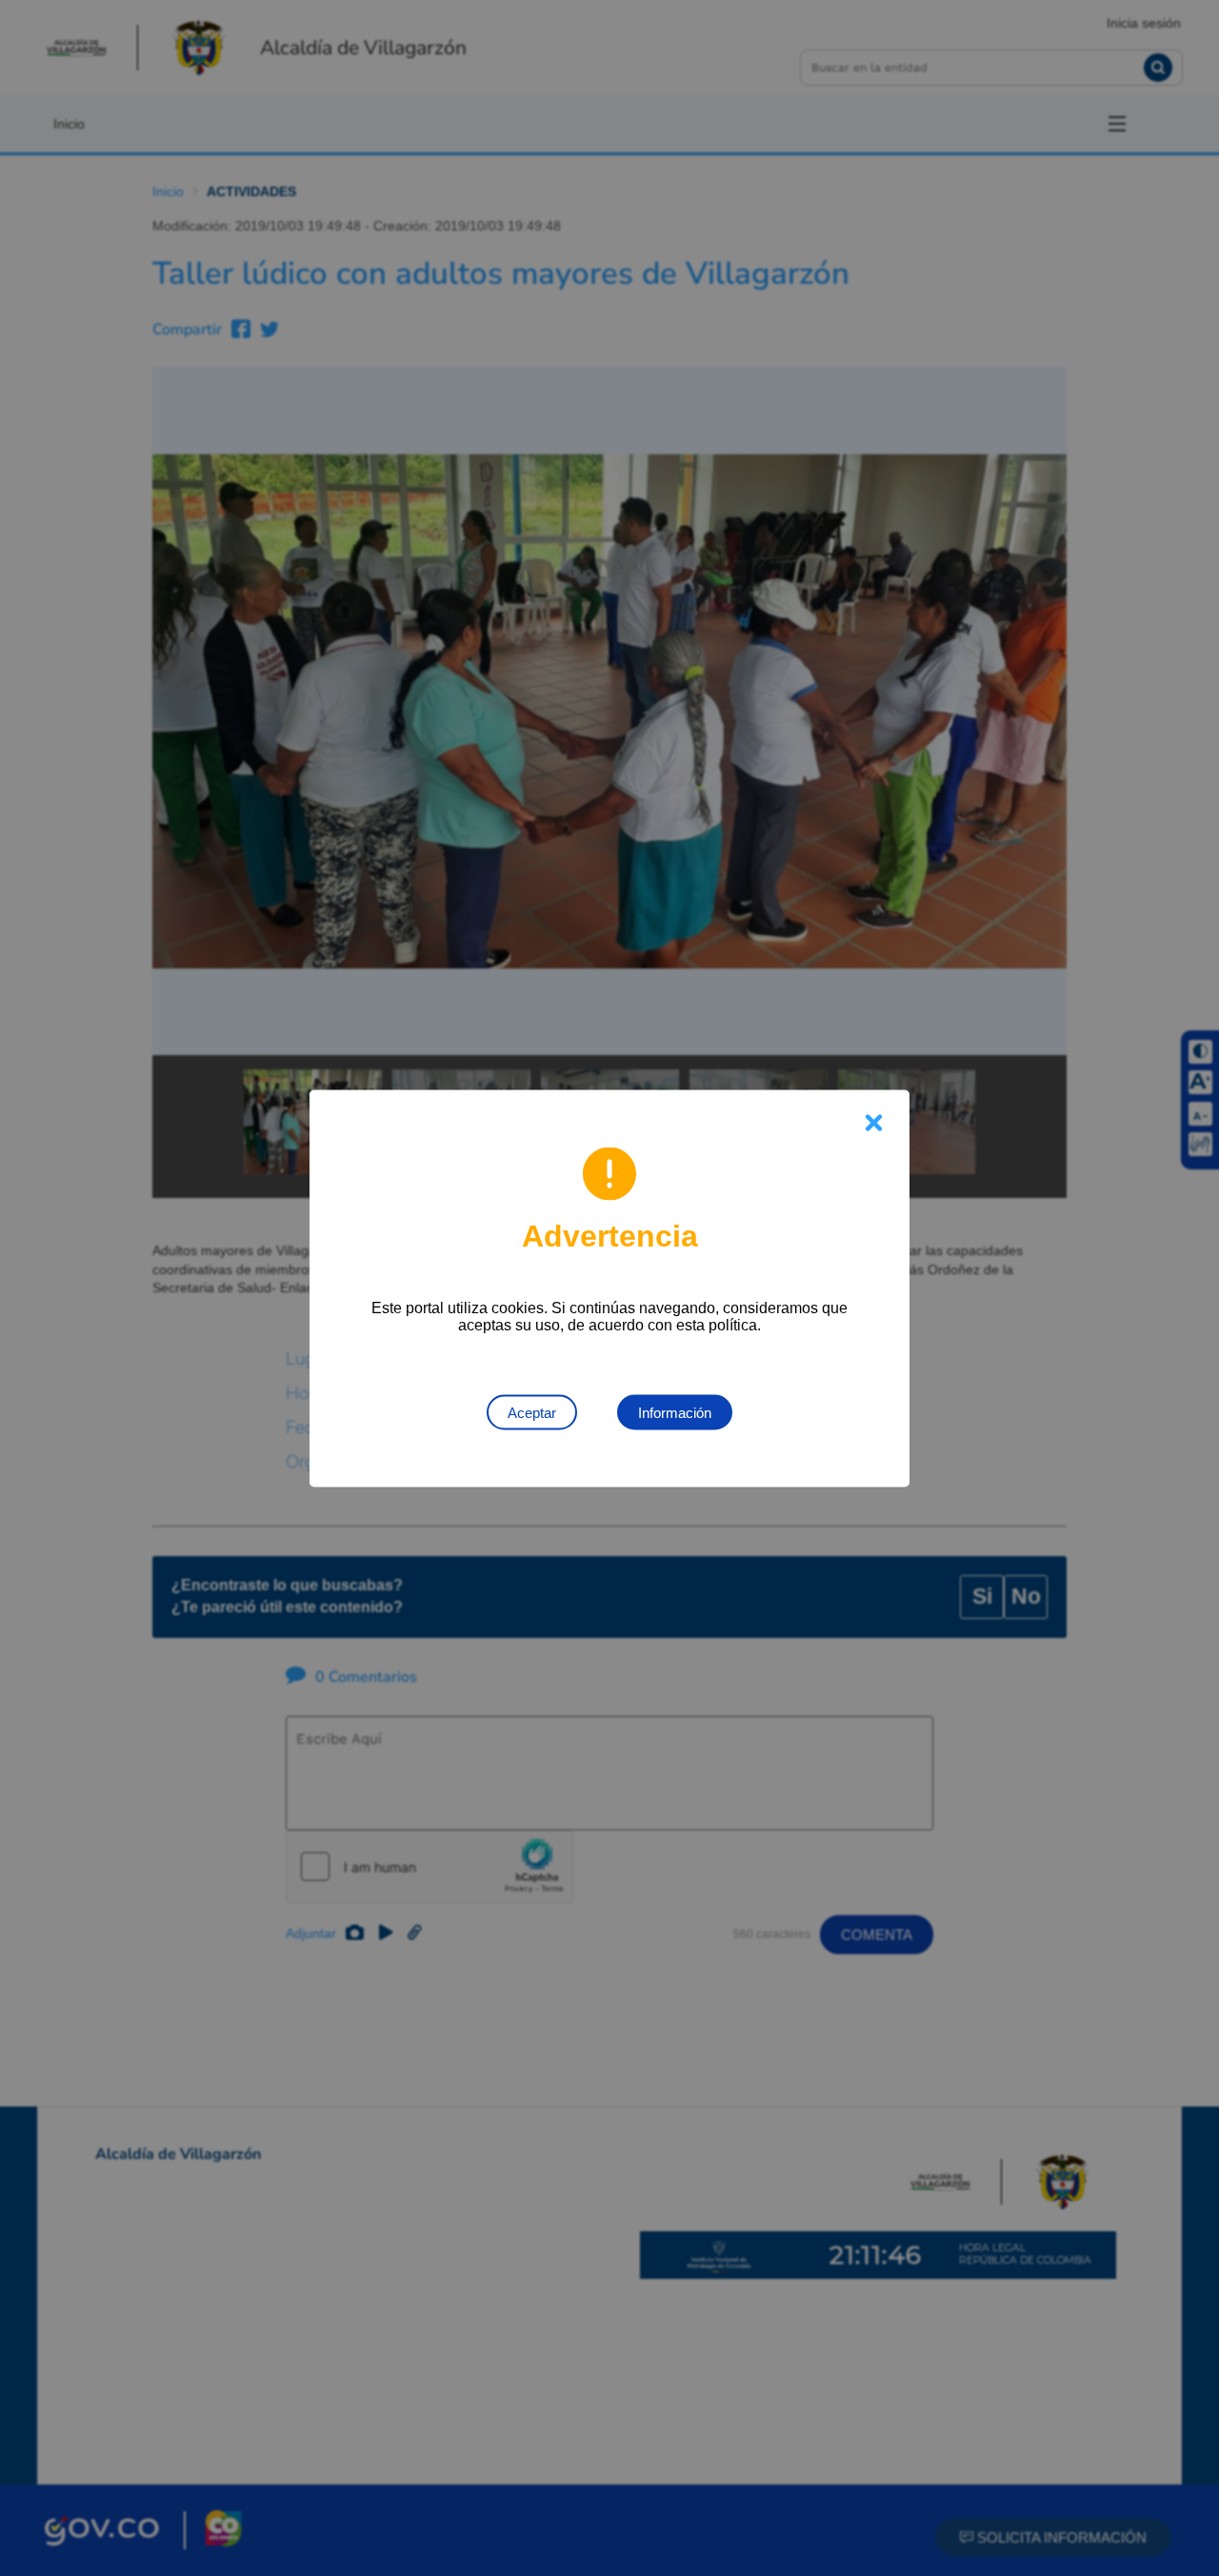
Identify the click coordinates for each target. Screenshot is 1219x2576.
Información (675, 1412)
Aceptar (532, 1412)
